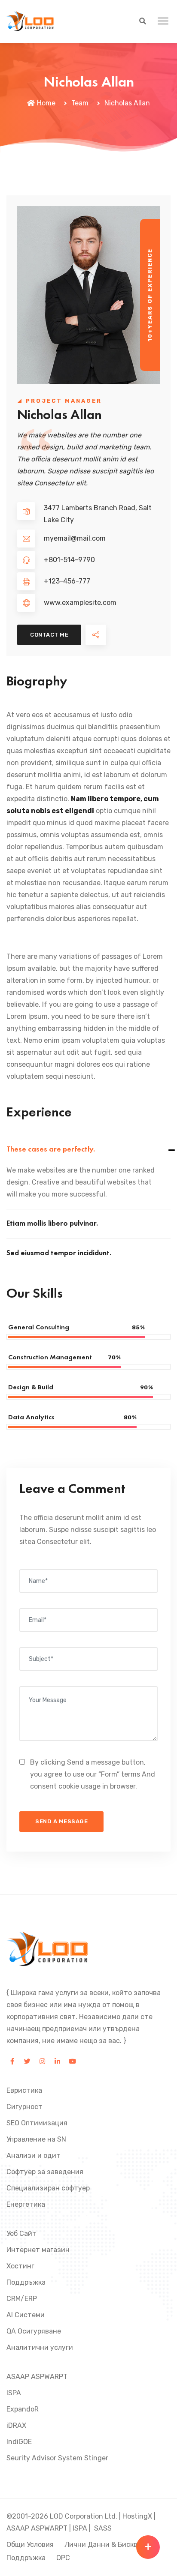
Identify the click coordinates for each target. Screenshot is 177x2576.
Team (80, 103)
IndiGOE (19, 2442)
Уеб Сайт (21, 2233)
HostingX (137, 2516)
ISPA (14, 2393)
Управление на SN (36, 2139)
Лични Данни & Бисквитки (109, 2545)
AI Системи (26, 2315)
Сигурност (24, 2107)
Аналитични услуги (40, 2347)
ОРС (63, 2558)
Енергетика (26, 2204)
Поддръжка (26, 2282)
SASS (103, 2528)
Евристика (24, 2090)
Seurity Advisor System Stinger (57, 2458)
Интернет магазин (38, 2250)
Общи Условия (30, 2545)
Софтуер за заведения (45, 2172)
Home (46, 103)
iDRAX (16, 2425)
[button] (163, 21)
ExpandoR (23, 2409)
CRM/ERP (22, 2299)
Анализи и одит (34, 2156)
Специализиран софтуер (48, 2188)
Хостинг (20, 2266)
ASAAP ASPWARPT (37, 2377)
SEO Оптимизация (37, 2123)
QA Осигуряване (34, 2331)
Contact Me (49, 635)
